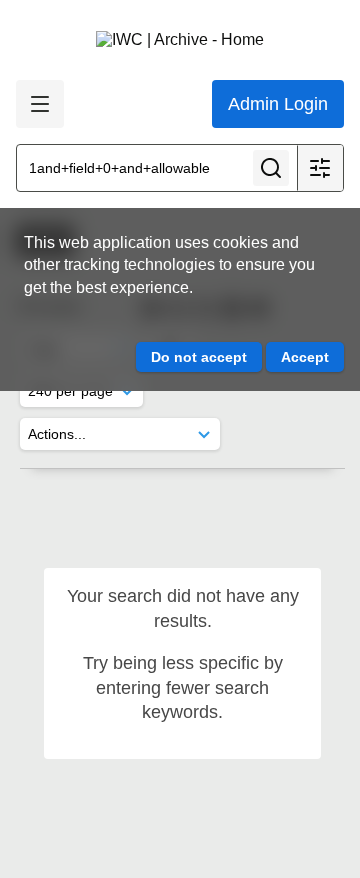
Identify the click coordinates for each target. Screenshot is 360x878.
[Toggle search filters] (320, 168)
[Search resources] (271, 168)
